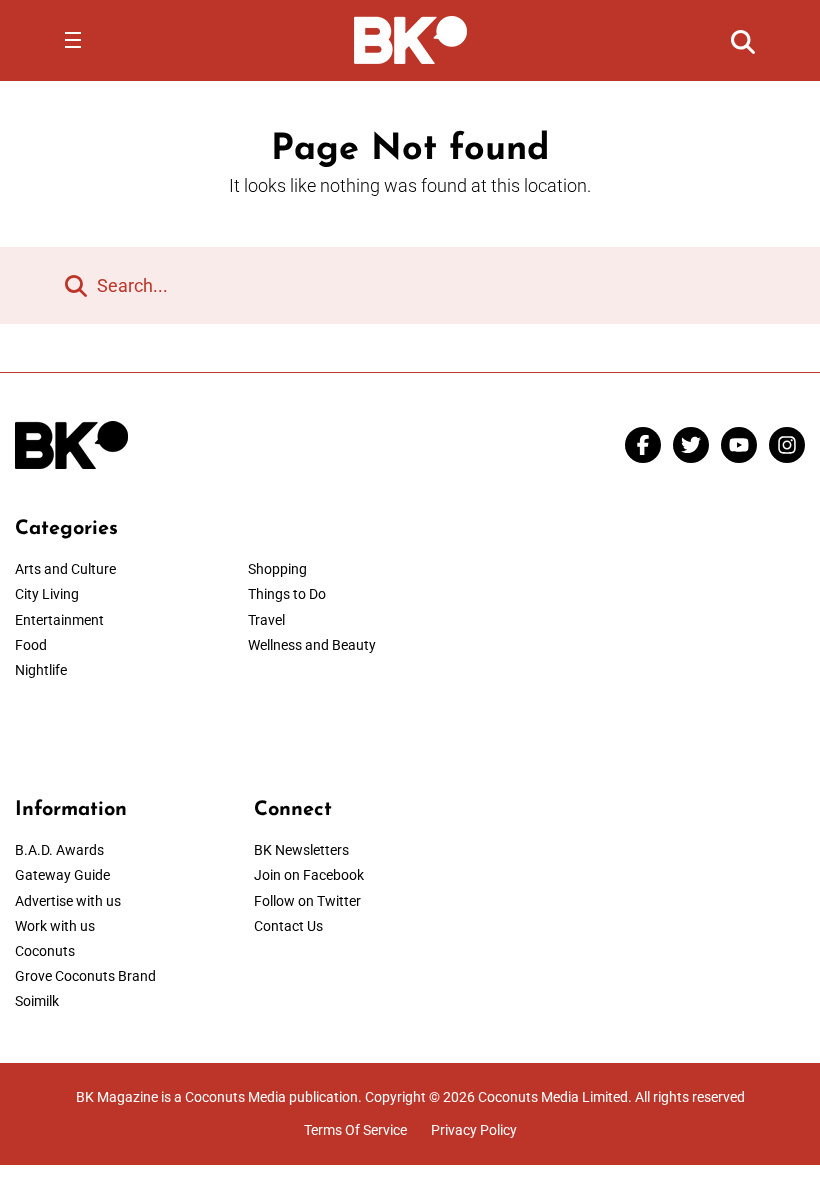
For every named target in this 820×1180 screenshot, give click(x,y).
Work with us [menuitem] (55, 926)
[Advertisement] (649, 642)
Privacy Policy (474, 1130)
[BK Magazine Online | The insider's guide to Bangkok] (410, 39)
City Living (47, 594)
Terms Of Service (355, 1130)
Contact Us (288, 926)
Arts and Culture (65, 569)
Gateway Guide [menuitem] (62, 875)
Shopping (277, 569)
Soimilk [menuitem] (37, 1001)
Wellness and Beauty (312, 645)
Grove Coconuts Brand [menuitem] (85, 976)
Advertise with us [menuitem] (68, 901)
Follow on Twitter (307, 901)
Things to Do (287, 594)
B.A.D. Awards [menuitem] (59, 850)
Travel (266, 620)
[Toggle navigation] (73, 40)
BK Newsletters (301, 850)
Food (31, 645)
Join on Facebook (309, 875)
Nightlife (41, 670)
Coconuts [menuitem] (45, 951)
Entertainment (59, 620)
